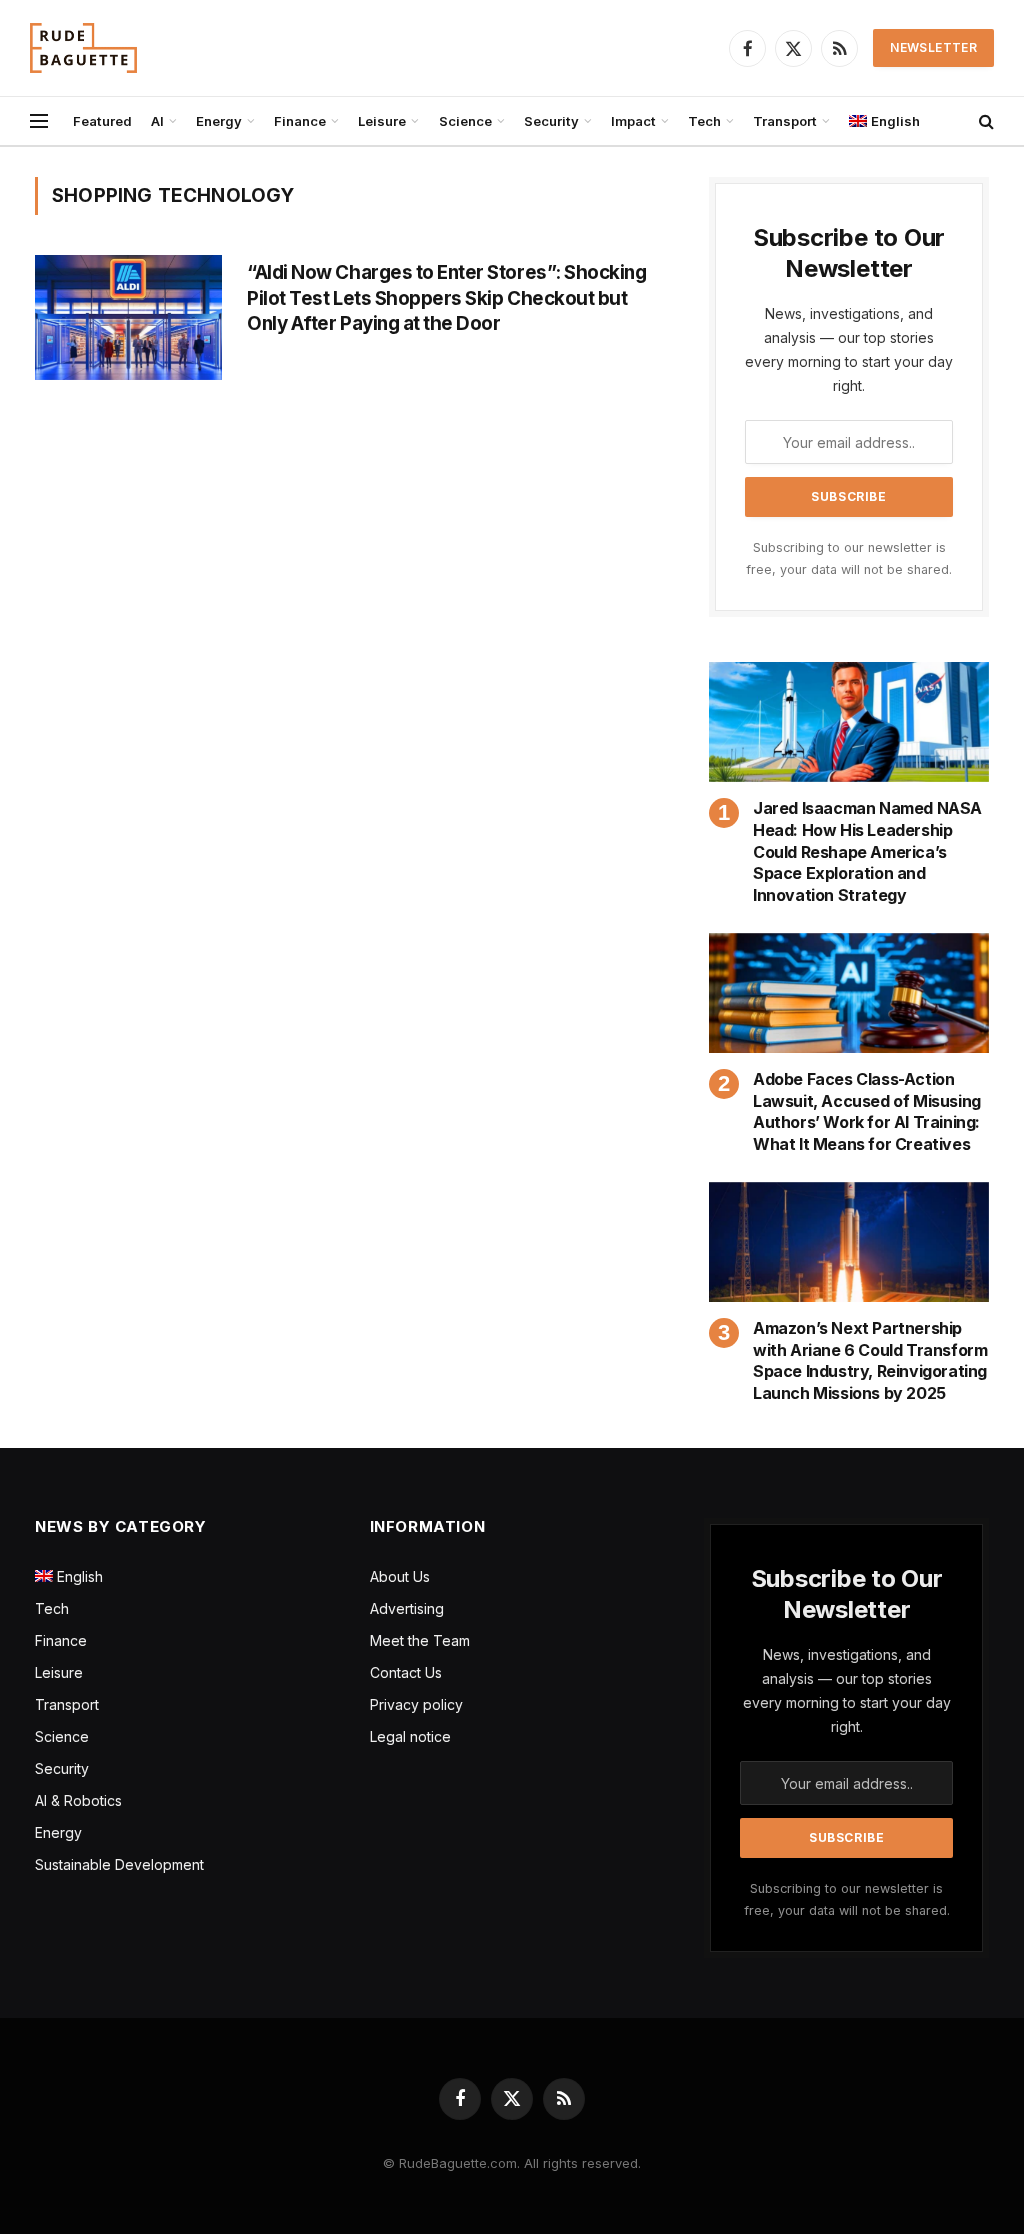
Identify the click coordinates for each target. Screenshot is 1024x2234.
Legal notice (410, 1736)
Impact (633, 121)
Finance (300, 121)
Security (551, 121)
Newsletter (933, 47)
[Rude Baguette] (83, 48)
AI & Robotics (78, 1800)
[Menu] (39, 121)
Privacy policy (416, 1704)
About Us (400, 1576)
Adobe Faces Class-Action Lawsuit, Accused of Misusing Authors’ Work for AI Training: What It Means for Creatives (867, 1111)
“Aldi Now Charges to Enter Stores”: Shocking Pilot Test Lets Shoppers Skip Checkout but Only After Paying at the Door (446, 298)
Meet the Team (420, 1640)
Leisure (382, 121)
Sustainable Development (119, 1864)
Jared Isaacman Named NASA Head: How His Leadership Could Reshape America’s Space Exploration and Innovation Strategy (867, 851)
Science (465, 121)
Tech (704, 121)
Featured (102, 121)
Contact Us (406, 1672)
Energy (219, 121)
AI (157, 121)
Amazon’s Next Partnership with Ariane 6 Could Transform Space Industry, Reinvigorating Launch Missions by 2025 (870, 1360)
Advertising (407, 1608)
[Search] (984, 121)
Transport (785, 121)
